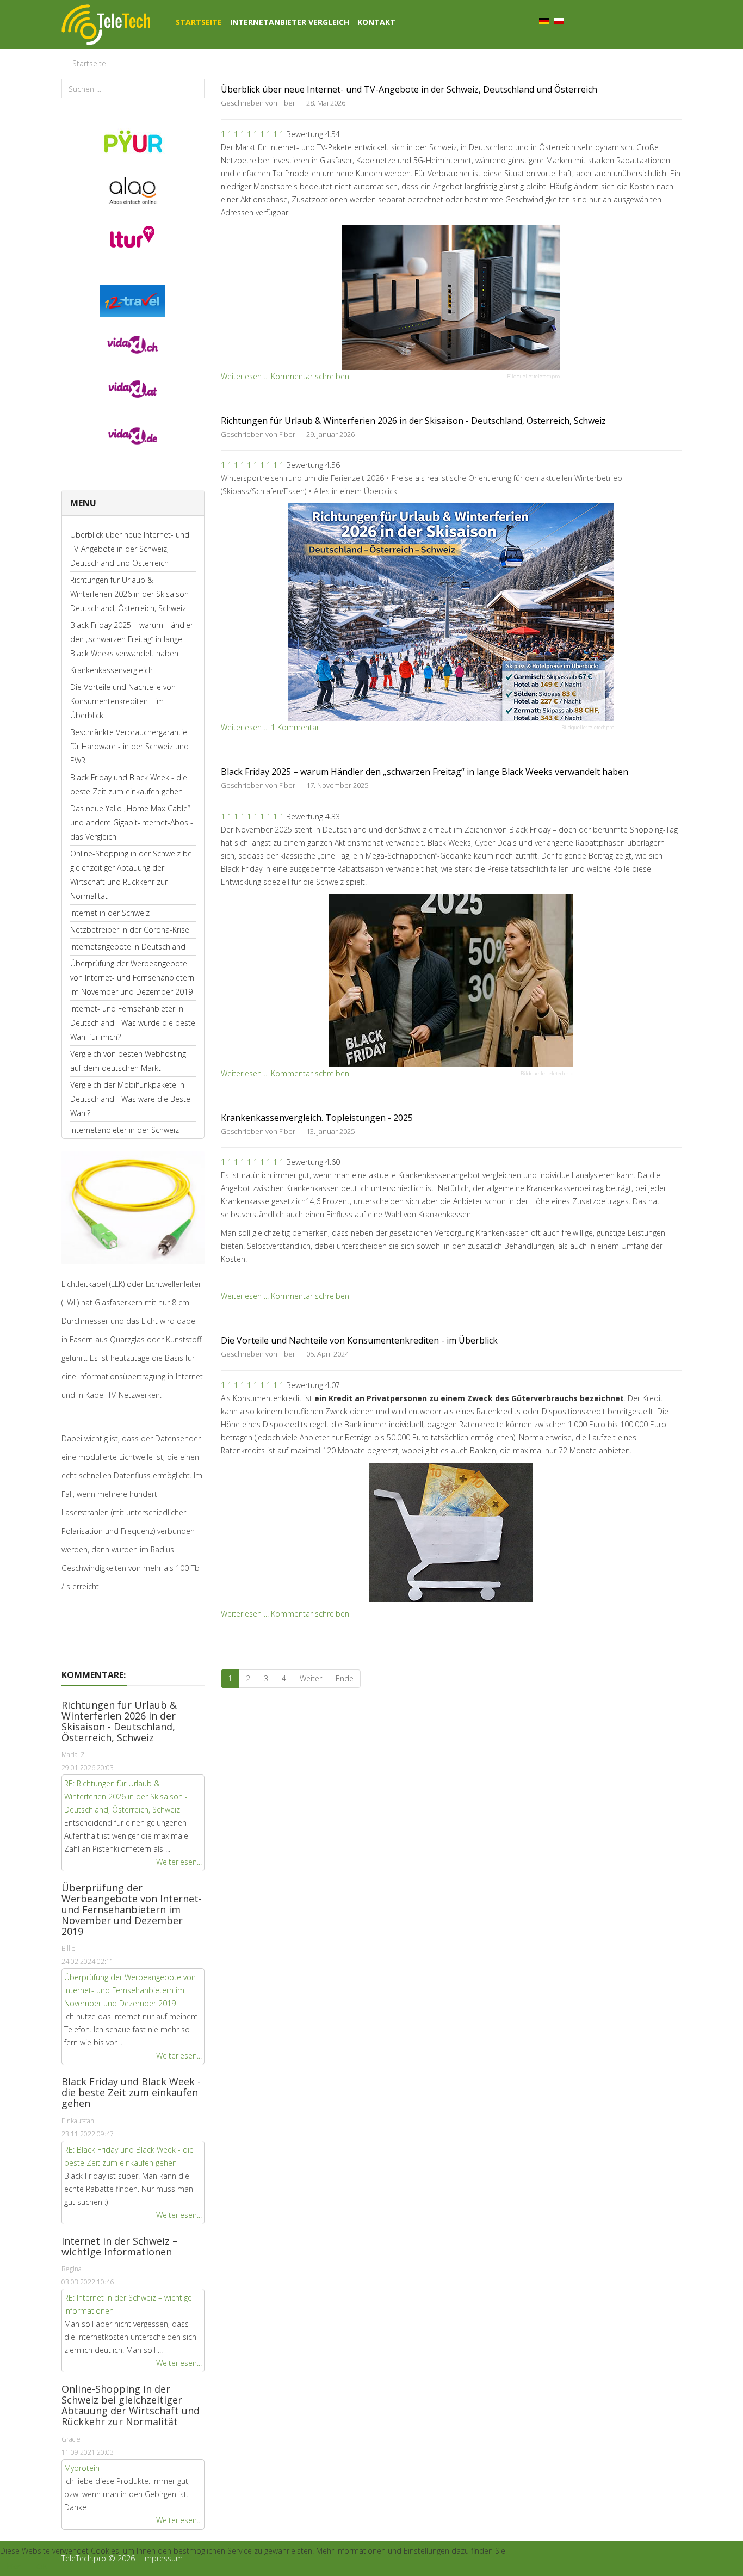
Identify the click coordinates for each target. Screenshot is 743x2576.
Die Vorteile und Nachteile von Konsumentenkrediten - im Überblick (123, 701)
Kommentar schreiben (310, 376)
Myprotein (82, 2468)
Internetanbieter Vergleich (290, 22)
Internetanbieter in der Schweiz (125, 1130)
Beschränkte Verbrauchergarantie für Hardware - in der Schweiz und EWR (129, 746)
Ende (345, 1678)
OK (42, 2566)
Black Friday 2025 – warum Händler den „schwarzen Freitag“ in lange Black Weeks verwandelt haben (132, 639)
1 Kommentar (295, 727)
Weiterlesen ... (245, 376)
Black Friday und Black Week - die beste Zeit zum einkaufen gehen (129, 784)
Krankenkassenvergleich (112, 670)
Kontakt (376, 22)
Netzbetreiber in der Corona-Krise (130, 930)
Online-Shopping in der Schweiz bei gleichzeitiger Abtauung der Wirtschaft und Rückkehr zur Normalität (132, 875)
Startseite (199, 22)
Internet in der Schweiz (110, 913)
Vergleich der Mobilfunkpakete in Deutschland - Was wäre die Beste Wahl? (130, 1099)
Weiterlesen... (179, 1862)
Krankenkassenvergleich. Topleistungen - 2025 (317, 1118)
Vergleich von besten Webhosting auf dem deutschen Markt (128, 1061)
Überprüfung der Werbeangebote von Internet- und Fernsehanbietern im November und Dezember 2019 (132, 978)
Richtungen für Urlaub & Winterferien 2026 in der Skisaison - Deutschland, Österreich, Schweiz (132, 594)
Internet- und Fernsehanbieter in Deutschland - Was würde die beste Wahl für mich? (133, 1023)
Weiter (311, 1678)
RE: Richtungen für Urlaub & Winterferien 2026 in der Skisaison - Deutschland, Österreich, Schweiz (126, 1797)
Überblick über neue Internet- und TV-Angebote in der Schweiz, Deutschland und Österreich (130, 549)
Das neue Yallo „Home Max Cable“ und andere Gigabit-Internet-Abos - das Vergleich (132, 822)
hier (14, 2566)
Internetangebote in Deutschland (128, 947)
